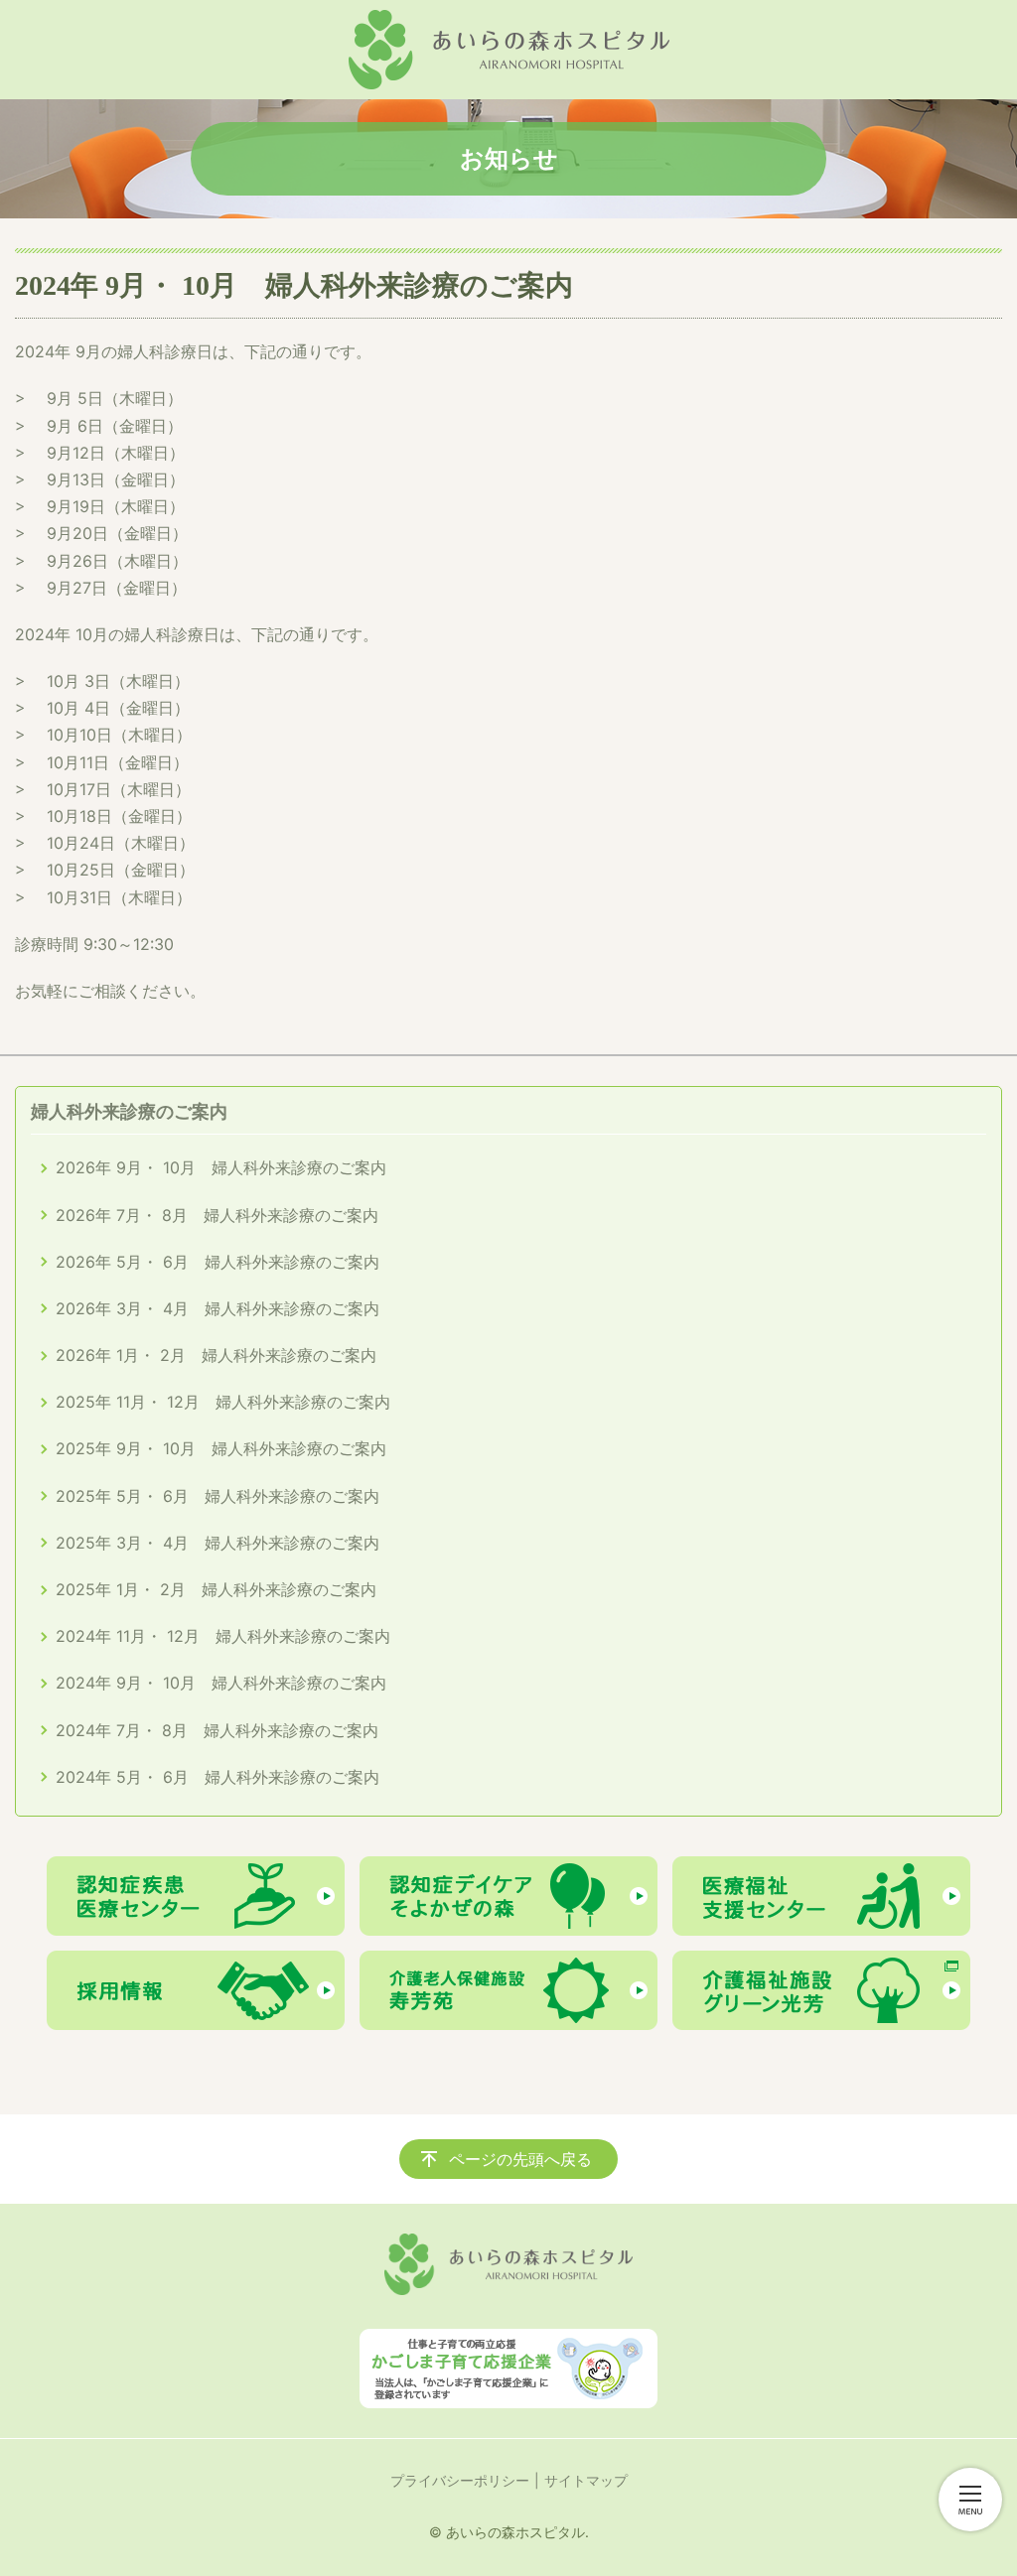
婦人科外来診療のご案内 (129, 1111)
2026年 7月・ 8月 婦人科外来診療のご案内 (217, 1215)
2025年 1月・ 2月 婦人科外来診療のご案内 (216, 1589)
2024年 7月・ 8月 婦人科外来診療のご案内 (217, 1730)
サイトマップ (586, 2480)
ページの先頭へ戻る (520, 2159)
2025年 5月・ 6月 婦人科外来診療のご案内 (218, 1496)
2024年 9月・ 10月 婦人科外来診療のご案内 (221, 1683)
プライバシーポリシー (460, 2480)
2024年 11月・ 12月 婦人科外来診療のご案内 (223, 1636)
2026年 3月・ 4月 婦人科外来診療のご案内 (218, 1308)
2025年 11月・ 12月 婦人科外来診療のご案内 (223, 1402)
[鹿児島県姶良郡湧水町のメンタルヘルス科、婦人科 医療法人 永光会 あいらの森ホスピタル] (509, 50)
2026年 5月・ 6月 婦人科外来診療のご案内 (218, 1262)
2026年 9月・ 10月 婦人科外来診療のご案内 (221, 1167)
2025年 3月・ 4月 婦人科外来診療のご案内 (218, 1543)
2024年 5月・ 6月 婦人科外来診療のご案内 (218, 1777)
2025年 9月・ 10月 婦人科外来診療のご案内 (221, 1448)
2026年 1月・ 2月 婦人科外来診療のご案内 (216, 1355)
